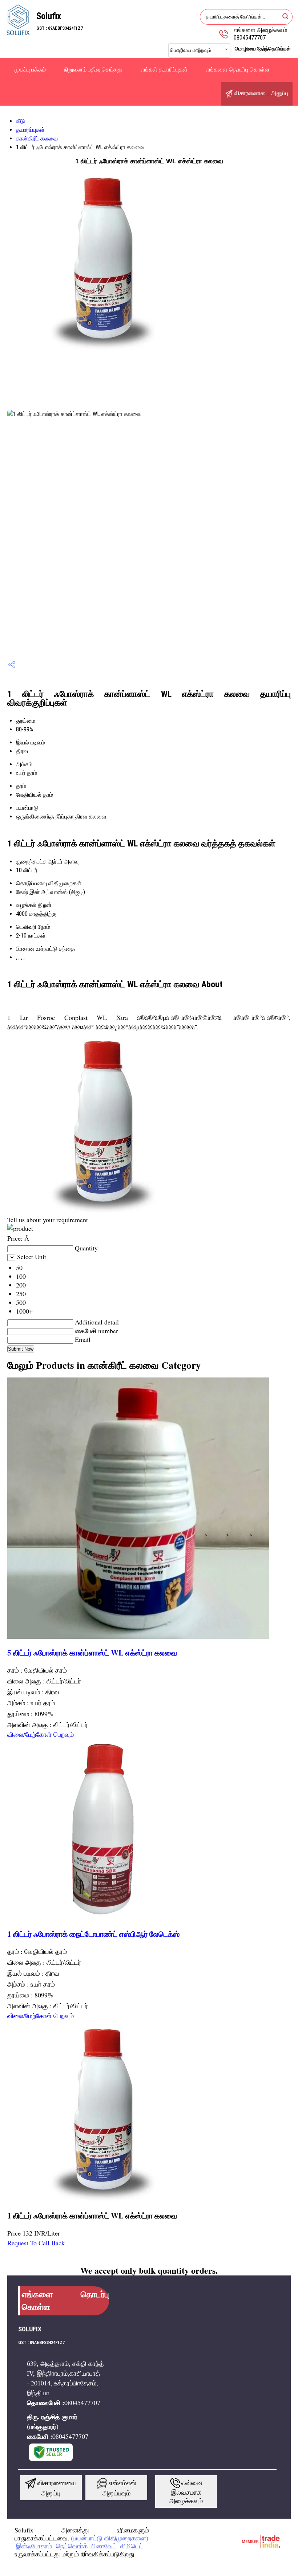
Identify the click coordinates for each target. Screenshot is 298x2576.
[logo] (18, 34)
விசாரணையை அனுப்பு (260, 93)
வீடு (21, 121)
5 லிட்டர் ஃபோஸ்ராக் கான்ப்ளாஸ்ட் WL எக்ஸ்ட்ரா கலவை (92, 1652)
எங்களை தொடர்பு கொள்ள (238, 70)
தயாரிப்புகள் (30, 130)
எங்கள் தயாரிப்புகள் (164, 70)
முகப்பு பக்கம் (30, 70)
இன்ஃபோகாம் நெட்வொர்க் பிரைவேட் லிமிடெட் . (82, 2546)
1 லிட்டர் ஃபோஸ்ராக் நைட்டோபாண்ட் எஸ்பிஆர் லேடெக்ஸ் (93, 1934)
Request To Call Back (36, 2243)
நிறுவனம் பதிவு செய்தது (93, 70)
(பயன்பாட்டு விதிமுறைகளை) (110, 2538)
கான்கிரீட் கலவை (37, 138)
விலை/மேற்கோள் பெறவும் (41, 1734)
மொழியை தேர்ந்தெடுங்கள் (263, 49)
